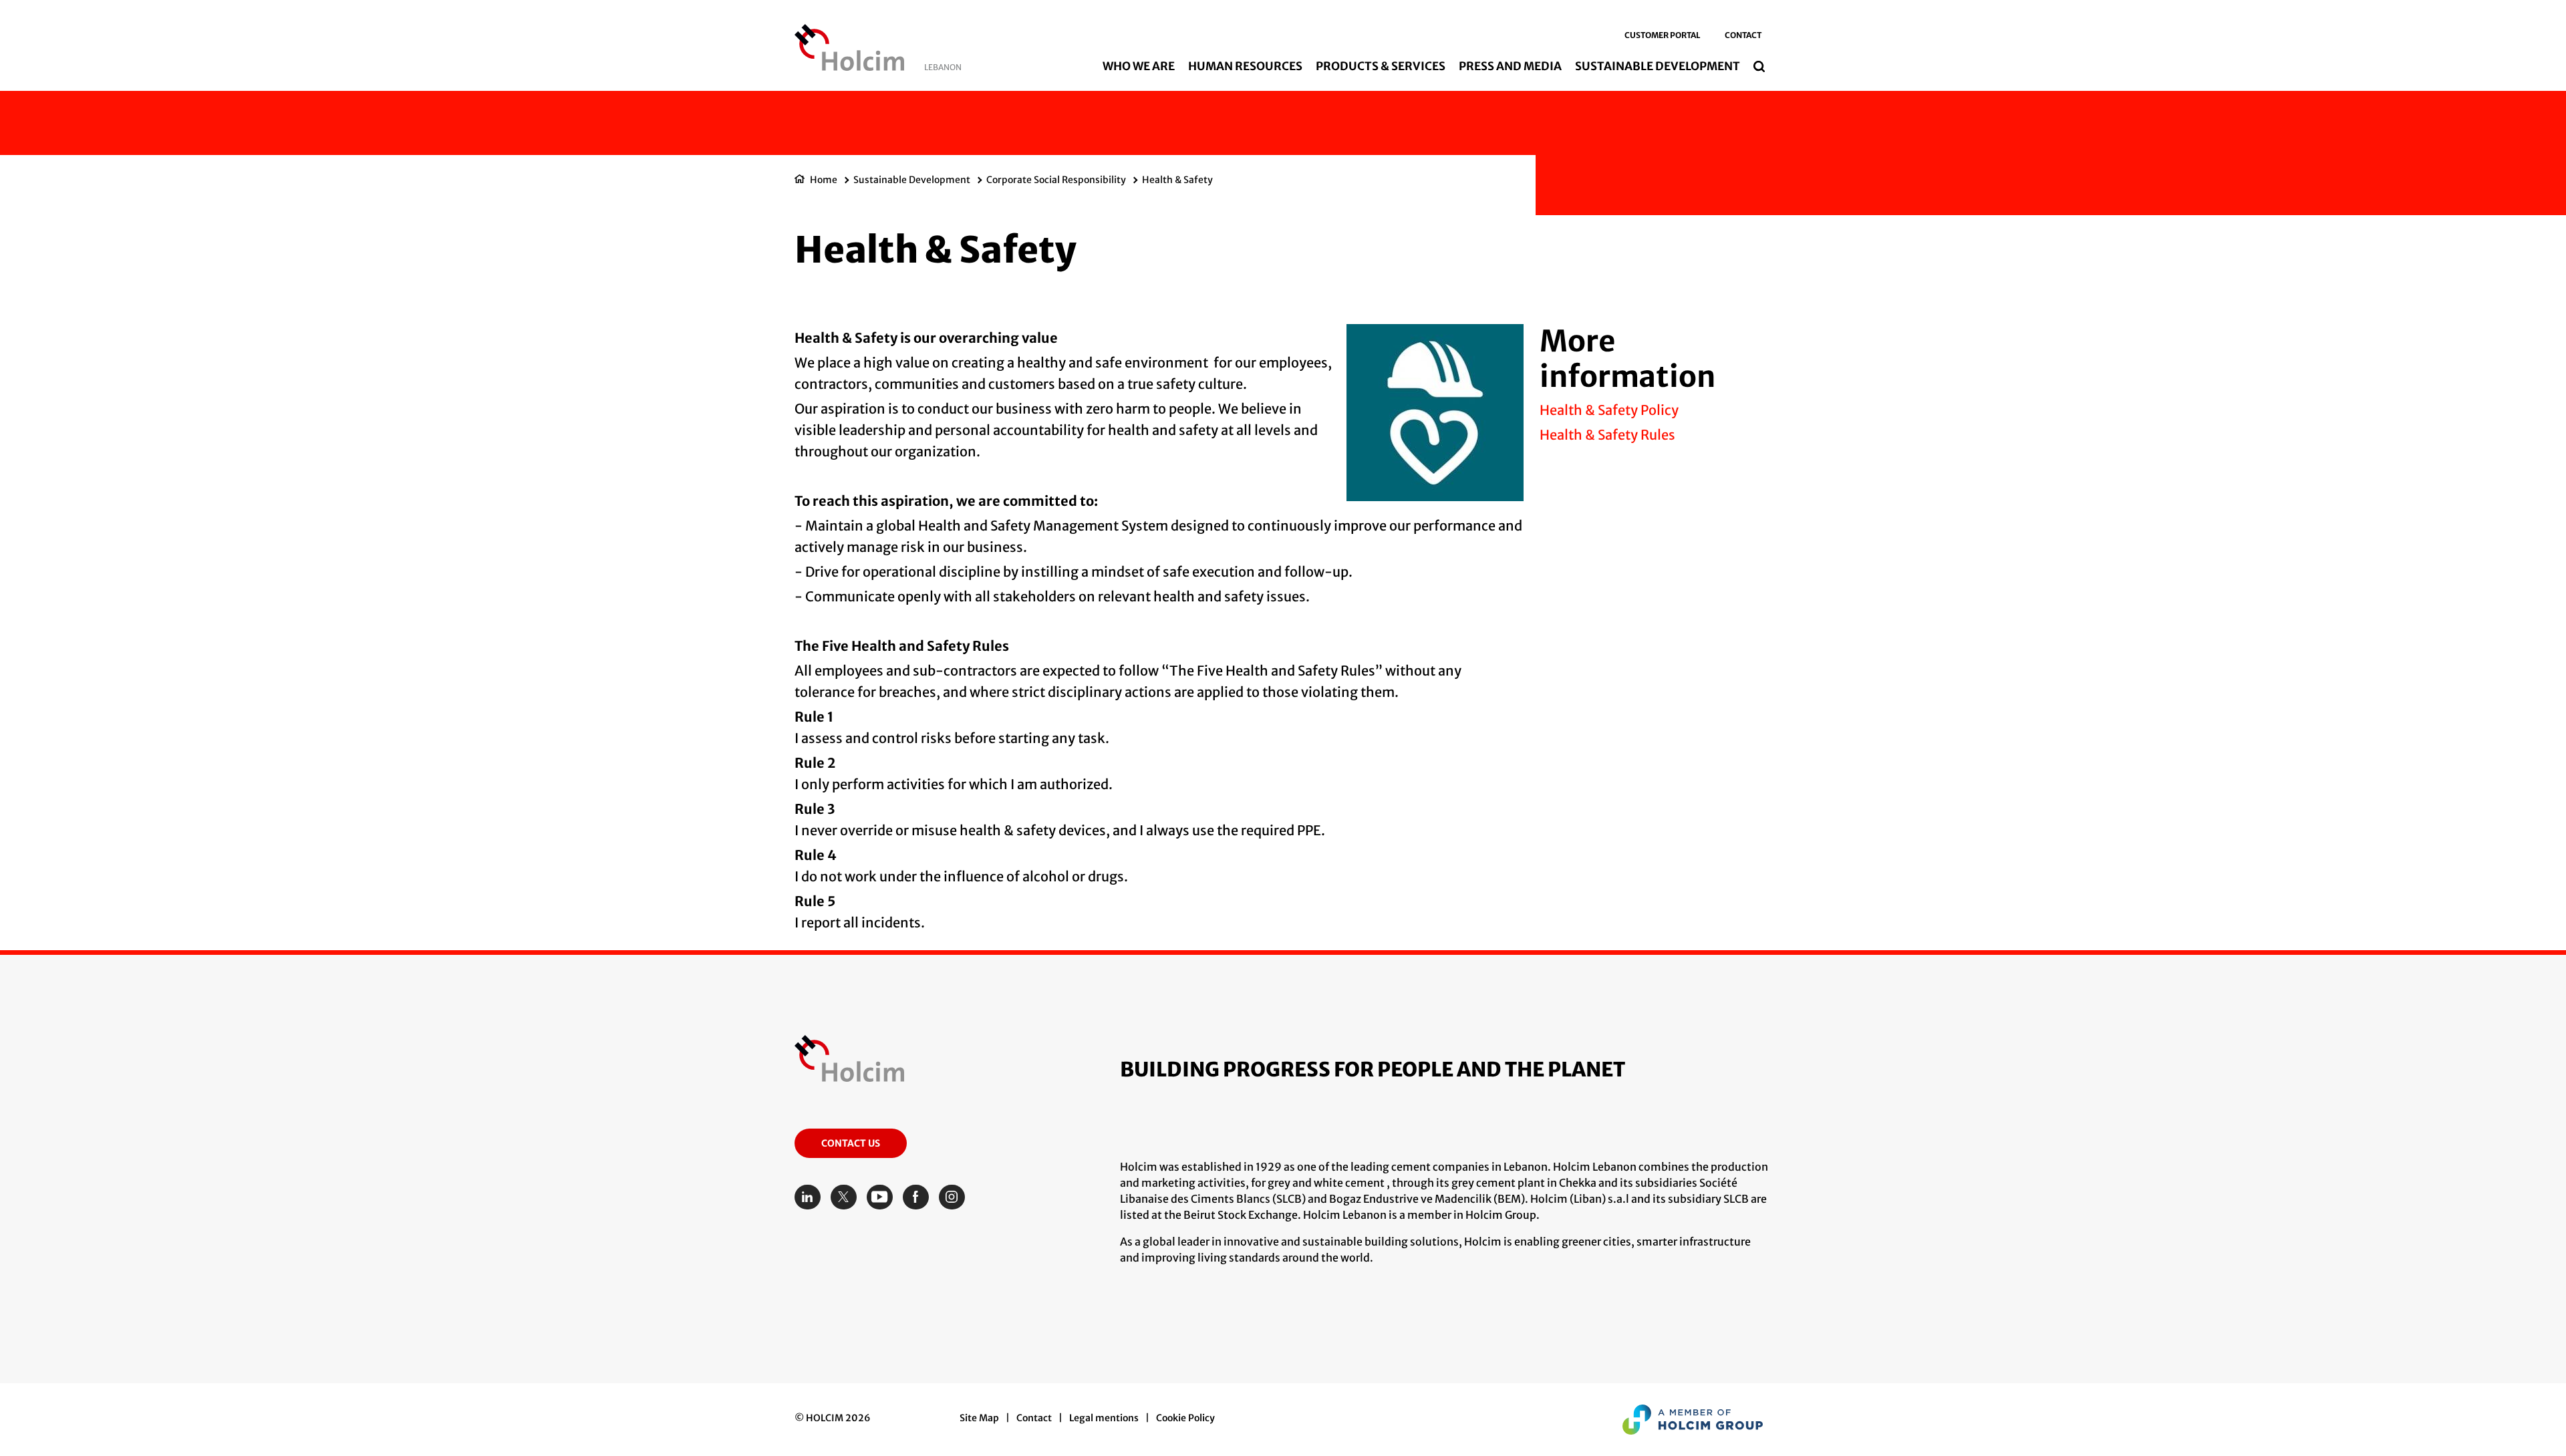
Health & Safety (1177, 180)
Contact (1743, 35)
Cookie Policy (1185, 1418)
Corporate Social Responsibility (1056, 180)
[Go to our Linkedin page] (811, 1197)
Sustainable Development (1658, 66)
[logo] (849, 51)
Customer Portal (1662, 35)
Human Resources (1245, 66)
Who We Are (1139, 66)
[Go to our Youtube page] (883, 1197)
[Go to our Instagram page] (955, 1197)
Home (824, 180)
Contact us (851, 1143)
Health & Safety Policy (1609, 410)
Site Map (979, 1418)
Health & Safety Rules (1607, 435)
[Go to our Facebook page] (919, 1197)
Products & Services (1381, 66)
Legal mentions (1104, 1418)
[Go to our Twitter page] (847, 1197)
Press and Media (1510, 66)
